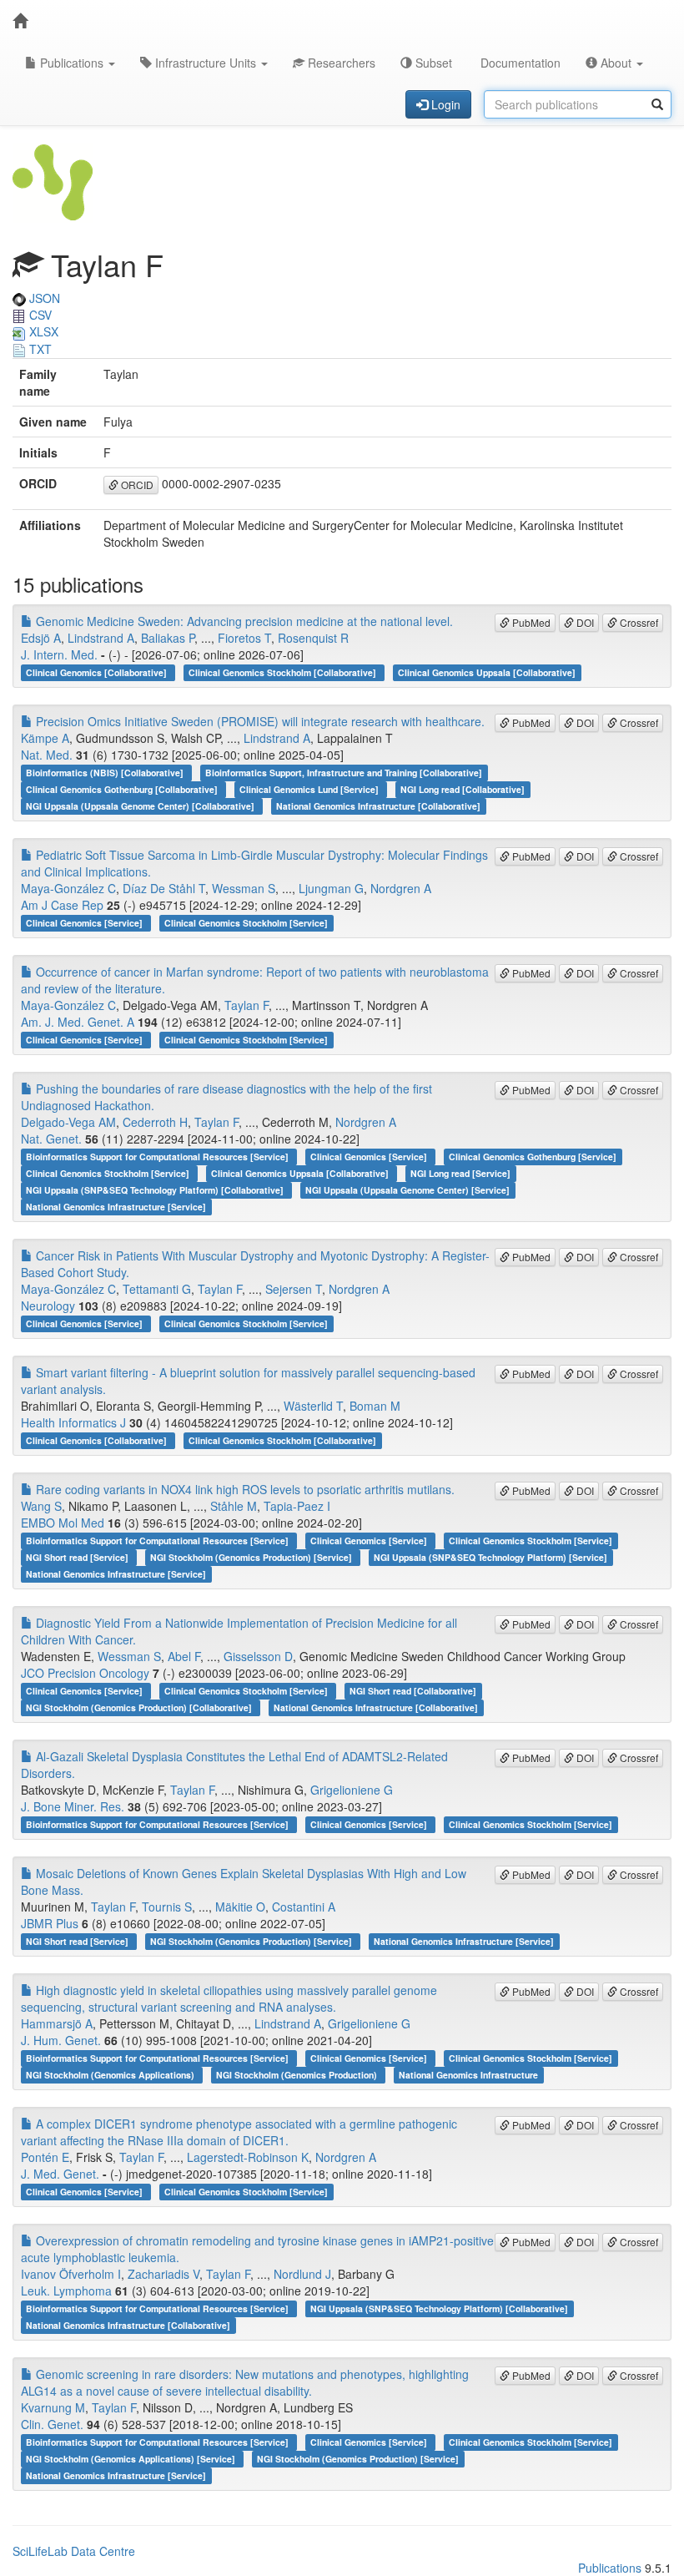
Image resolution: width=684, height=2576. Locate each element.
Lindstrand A (101, 638)
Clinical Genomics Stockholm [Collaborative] (284, 672)
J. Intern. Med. (59, 654)
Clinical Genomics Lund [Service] (310, 789)
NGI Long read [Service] (460, 1173)
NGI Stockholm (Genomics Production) (298, 2075)
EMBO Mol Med (63, 1523)
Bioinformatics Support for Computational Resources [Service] (158, 1157)
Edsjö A (41, 638)
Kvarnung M (53, 2407)
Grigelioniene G (352, 1790)
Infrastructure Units (206, 63)
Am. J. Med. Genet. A (78, 1022)
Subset (432, 63)
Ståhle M (234, 1506)
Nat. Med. (47, 755)
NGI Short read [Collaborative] (413, 1691)
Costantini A (304, 1907)
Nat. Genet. (51, 1139)
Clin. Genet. (52, 2424)
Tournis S (167, 1907)
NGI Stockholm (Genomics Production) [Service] (252, 1557)
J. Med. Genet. (60, 2174)
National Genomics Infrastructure (468, 2075)
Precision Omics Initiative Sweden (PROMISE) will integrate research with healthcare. (259, 721)
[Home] (20, 21)
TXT (39, 349)
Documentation (519, 63)
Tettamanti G (157, 1289)
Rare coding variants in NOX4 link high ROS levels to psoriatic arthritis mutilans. (244, 1489)
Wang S (41, 1506)
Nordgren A (401, 888)
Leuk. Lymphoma (66, 2291)
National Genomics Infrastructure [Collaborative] (378, 806)
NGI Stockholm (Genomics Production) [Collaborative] (140, 1707)
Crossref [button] (638, 622)
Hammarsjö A (57, 2023)
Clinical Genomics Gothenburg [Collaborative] (123, 789)
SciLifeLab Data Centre (74, 2551)
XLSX (42, 331)
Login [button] (444, 104)
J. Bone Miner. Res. (73, 1806)
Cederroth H (155, 1122)
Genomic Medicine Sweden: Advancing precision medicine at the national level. (243, 621)
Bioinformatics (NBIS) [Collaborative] (106, 773)
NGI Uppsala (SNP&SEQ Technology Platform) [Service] (490, 1557)
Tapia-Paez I (297, 1506)
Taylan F (246, 1005)
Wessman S (244, 888)
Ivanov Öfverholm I (71, 2274)
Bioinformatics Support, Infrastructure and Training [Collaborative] (344, 773)
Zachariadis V (163, 2274)
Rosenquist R (313, 638)
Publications (72, 63)
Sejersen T (294, 1289)
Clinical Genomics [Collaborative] (98, 672)
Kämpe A (45, 738)
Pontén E (45, 2157)
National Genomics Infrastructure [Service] (116, 1207)
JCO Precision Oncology (85, 1673)
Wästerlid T (313, 1406)
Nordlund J (302, 2274)
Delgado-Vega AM (68, 1122)
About (616, 63)
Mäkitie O (240, 1907)
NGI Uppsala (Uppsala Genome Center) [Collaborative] (141, 806)
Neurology (48, 1306)
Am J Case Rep (62, 905)
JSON (43, 298)
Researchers (340, 63)
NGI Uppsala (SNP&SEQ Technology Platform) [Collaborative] (156, 1190)
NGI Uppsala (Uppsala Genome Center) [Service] (407, 1190)
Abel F (184, 1656)
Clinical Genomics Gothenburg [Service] (533, 1157)
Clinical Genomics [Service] (85, 923)
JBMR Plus (50, 1923)
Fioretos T (244, 638)
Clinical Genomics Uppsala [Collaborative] (487, 672)
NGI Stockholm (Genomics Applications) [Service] (132, 2459)
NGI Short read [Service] (78, 1557)
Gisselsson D (258, 1656)
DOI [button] (584, 622)
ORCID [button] (136, 485)
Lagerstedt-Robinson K (248, 2157)
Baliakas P (168, 638)
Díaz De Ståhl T (164, 888)
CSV (39, 315)
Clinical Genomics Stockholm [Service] (246, 923)
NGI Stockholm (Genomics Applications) (111, 2075)
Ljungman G (331, 888)
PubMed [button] (530, 622)
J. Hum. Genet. (61, 2040)
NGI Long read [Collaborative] (463, 789)
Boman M (375, 1406)
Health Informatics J (73, 1422)
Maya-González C (68, 888)
